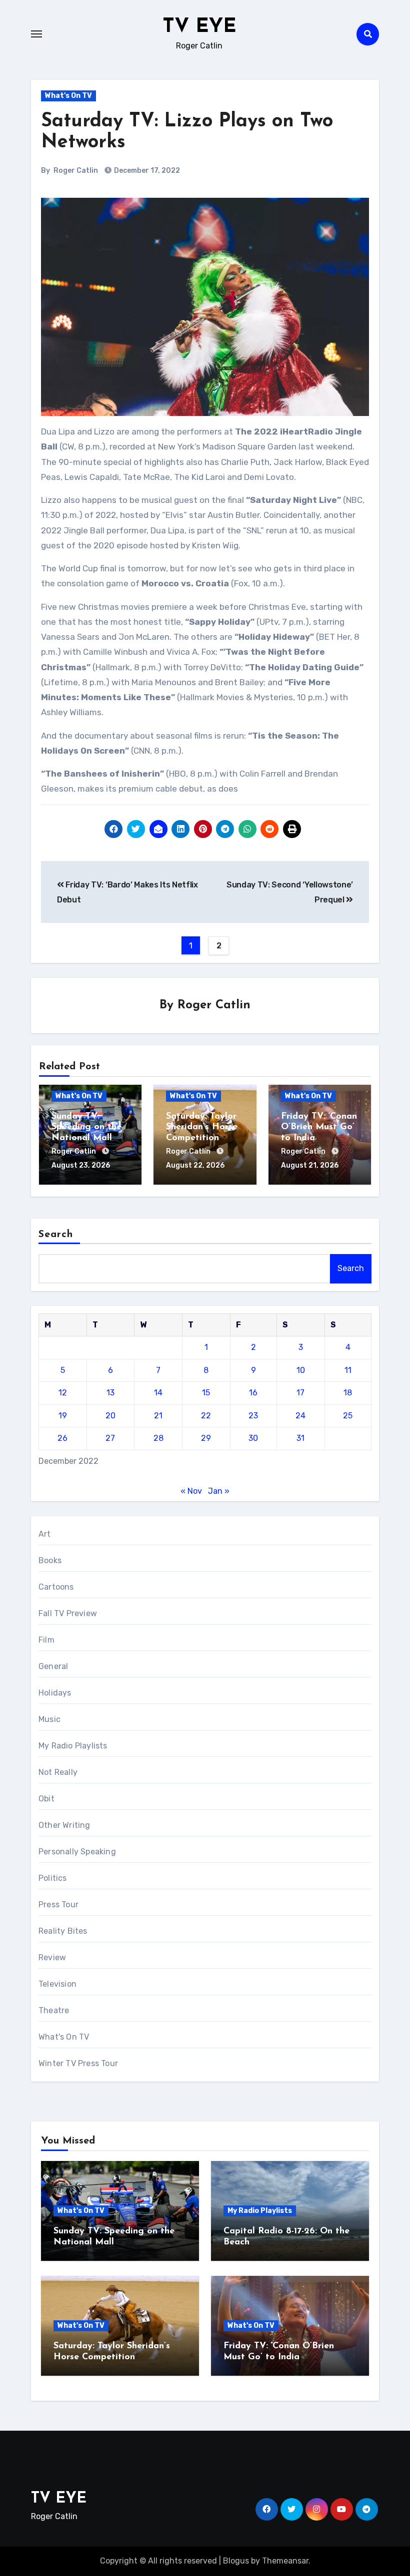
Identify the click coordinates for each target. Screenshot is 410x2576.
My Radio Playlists (73, 1746)
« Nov (191, 1491)
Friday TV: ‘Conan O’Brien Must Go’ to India (319, 1127)
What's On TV (68, 96)
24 (300, 1416)
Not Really (58, 1772)
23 (253, 1416)
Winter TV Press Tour (78, 2063)
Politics (53, 1878)
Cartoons (56, 1587)
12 (63, 1393)
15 (206, 1393)
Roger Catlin (76, 171)
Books (50, 1560)
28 (158, 1438)
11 (348, 1370)
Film (46, 1640)
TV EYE (199, 27)
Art (45, 1534)
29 (206, 1438)
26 (62, 1438)
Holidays (55, 1693)
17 (300, 1393)
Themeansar (285, 2561)
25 (348, 1416)
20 (110, 1416)
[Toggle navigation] (36, 34)
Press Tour (58, 1905)
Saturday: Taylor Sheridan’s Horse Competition (202, 1127)
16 (253, 1393)
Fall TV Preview (68, 1613)
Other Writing (64, 1825)
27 (110, 1438)
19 (63, 1416)
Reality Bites (63, 1931)
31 (300, 1438)
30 (253, 1438)
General (53, 1666)
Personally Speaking (77, 1852)
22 (206, 1416)
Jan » (219, 1491)
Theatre (54, 2010)
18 (348, 1393)
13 (110, 1393)
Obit (46, 1799)
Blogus (236, 2561)
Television (57, 1984)
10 (301, 1370)
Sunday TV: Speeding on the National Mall (86, 1127)
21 (158, 1416)
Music (49, 1719)
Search (56, 1235)
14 (158, 1393)
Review (52, 1957)
